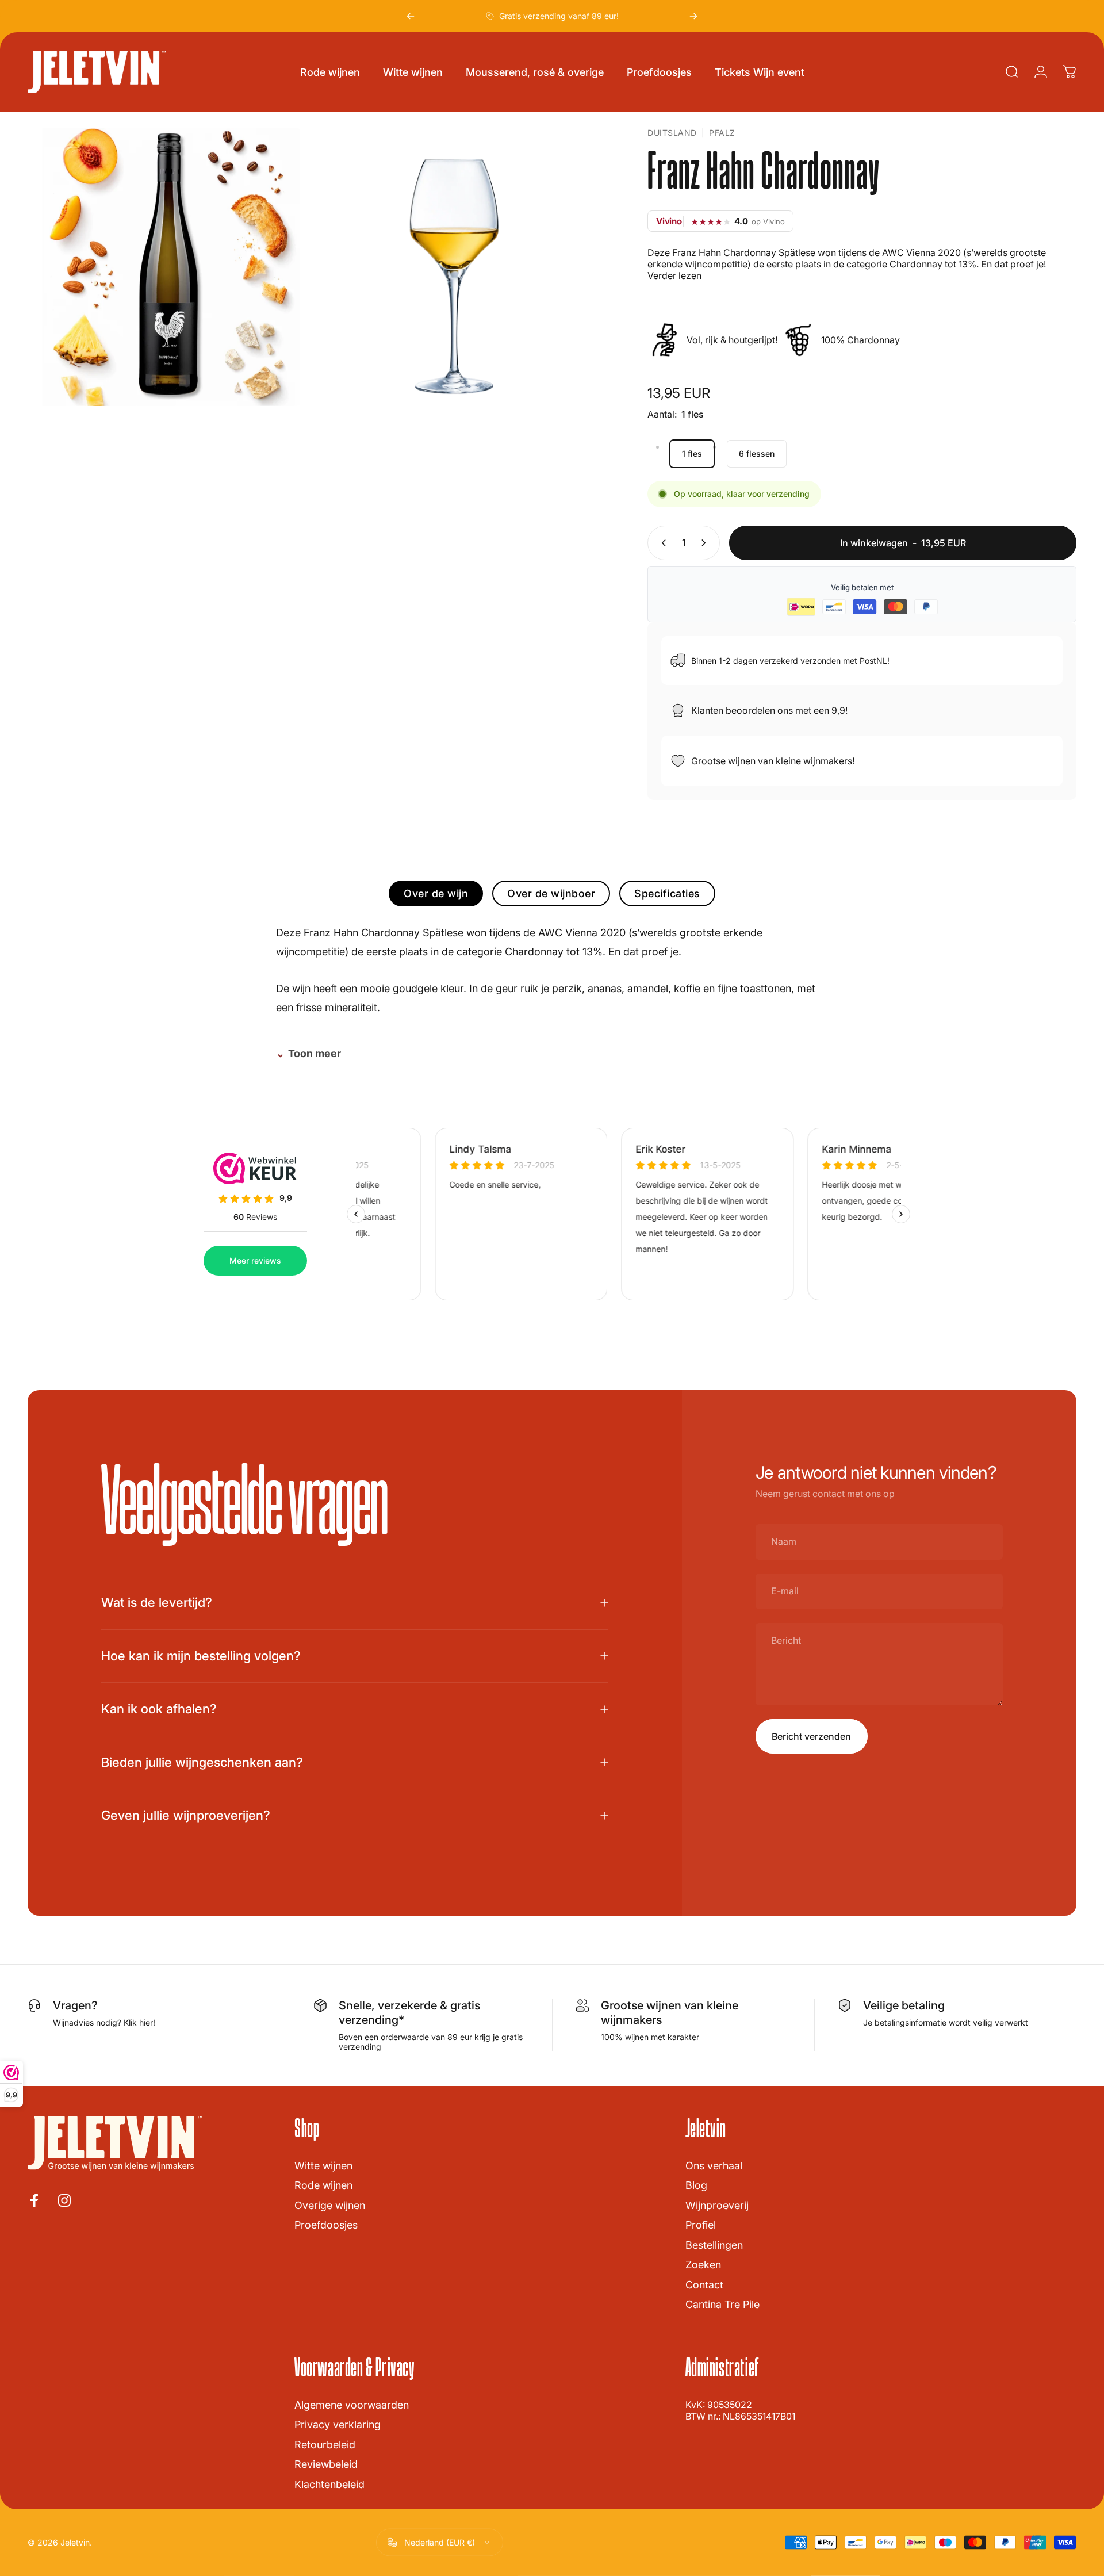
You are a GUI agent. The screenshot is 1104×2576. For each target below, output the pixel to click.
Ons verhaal (714, 2166)
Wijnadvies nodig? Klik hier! (104, 2022)
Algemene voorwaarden (352, 2405)
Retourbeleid (325, 2445)
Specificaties (667, 893)
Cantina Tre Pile (722, 2304)
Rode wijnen (323, 2185)
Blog (696, 2185)
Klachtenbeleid (329, 2484)
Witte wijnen (323, 2166)
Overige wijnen (330, 2205)
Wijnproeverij (717, 2205)
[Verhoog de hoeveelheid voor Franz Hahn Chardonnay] (706, 543)
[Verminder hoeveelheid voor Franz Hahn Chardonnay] (661, 543)
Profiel (701, 2225)
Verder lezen (674, 275)
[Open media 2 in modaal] (457, 267)
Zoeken (703, 2265)
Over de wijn (436, 893)
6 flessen (757, 453)
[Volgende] (693, 16)
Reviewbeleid (326, 2464)
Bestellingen (714, 2245)
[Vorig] (411, 16)
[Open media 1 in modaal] (167, 267)
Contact (704, 2285)
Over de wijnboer (551, 893)
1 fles (692, 453)
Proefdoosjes (326, 2225)
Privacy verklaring (338, 2424)
